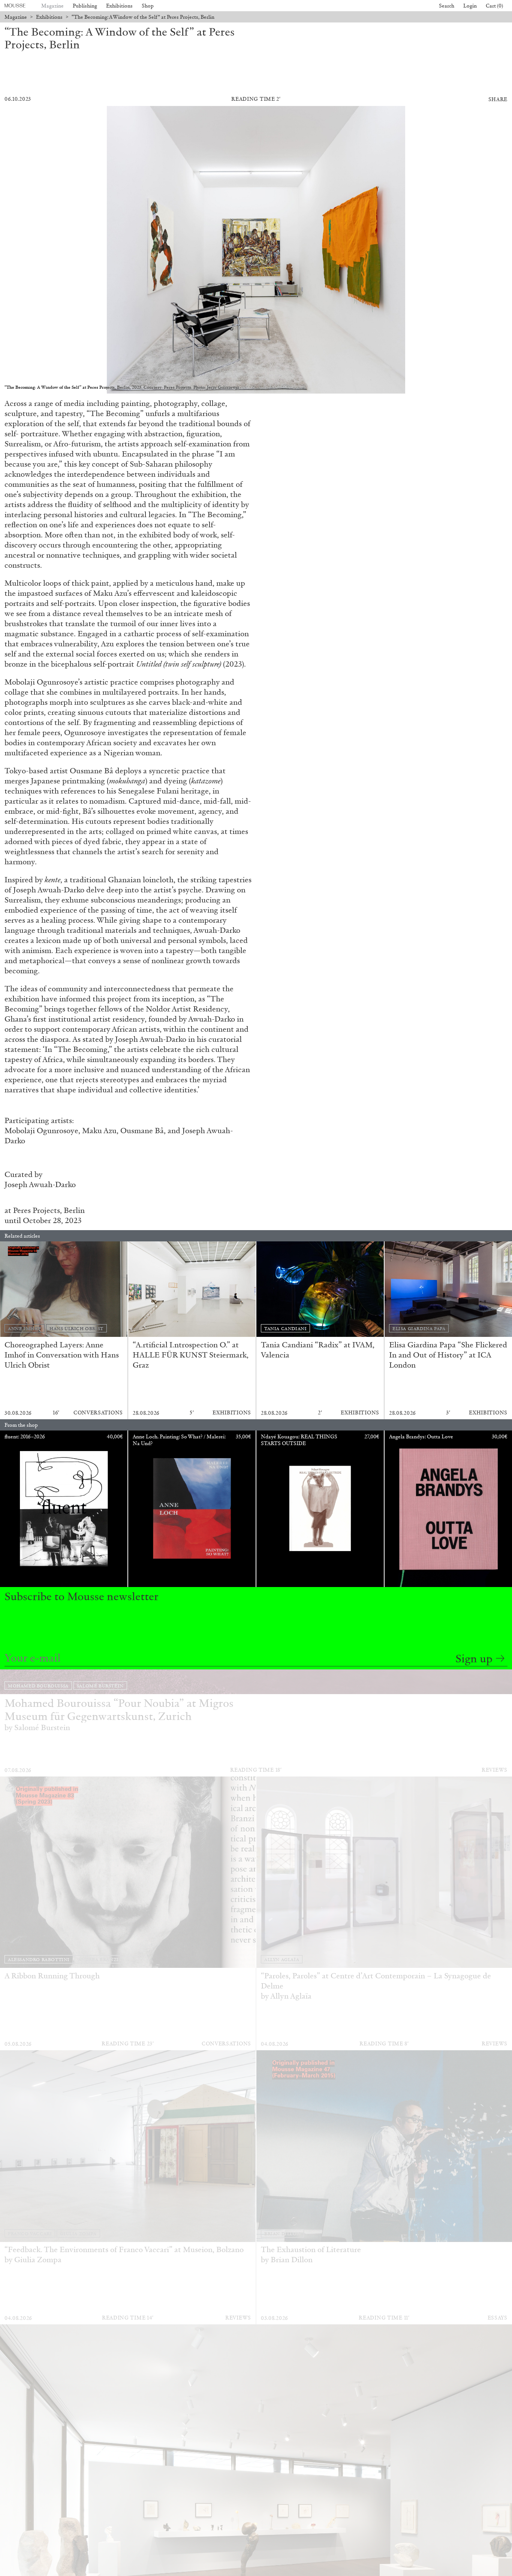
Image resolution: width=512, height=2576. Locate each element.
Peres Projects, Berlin (49, 1210)
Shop (148, 6)
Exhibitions (119, 6)
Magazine (52, 6)
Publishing (85, 6)
